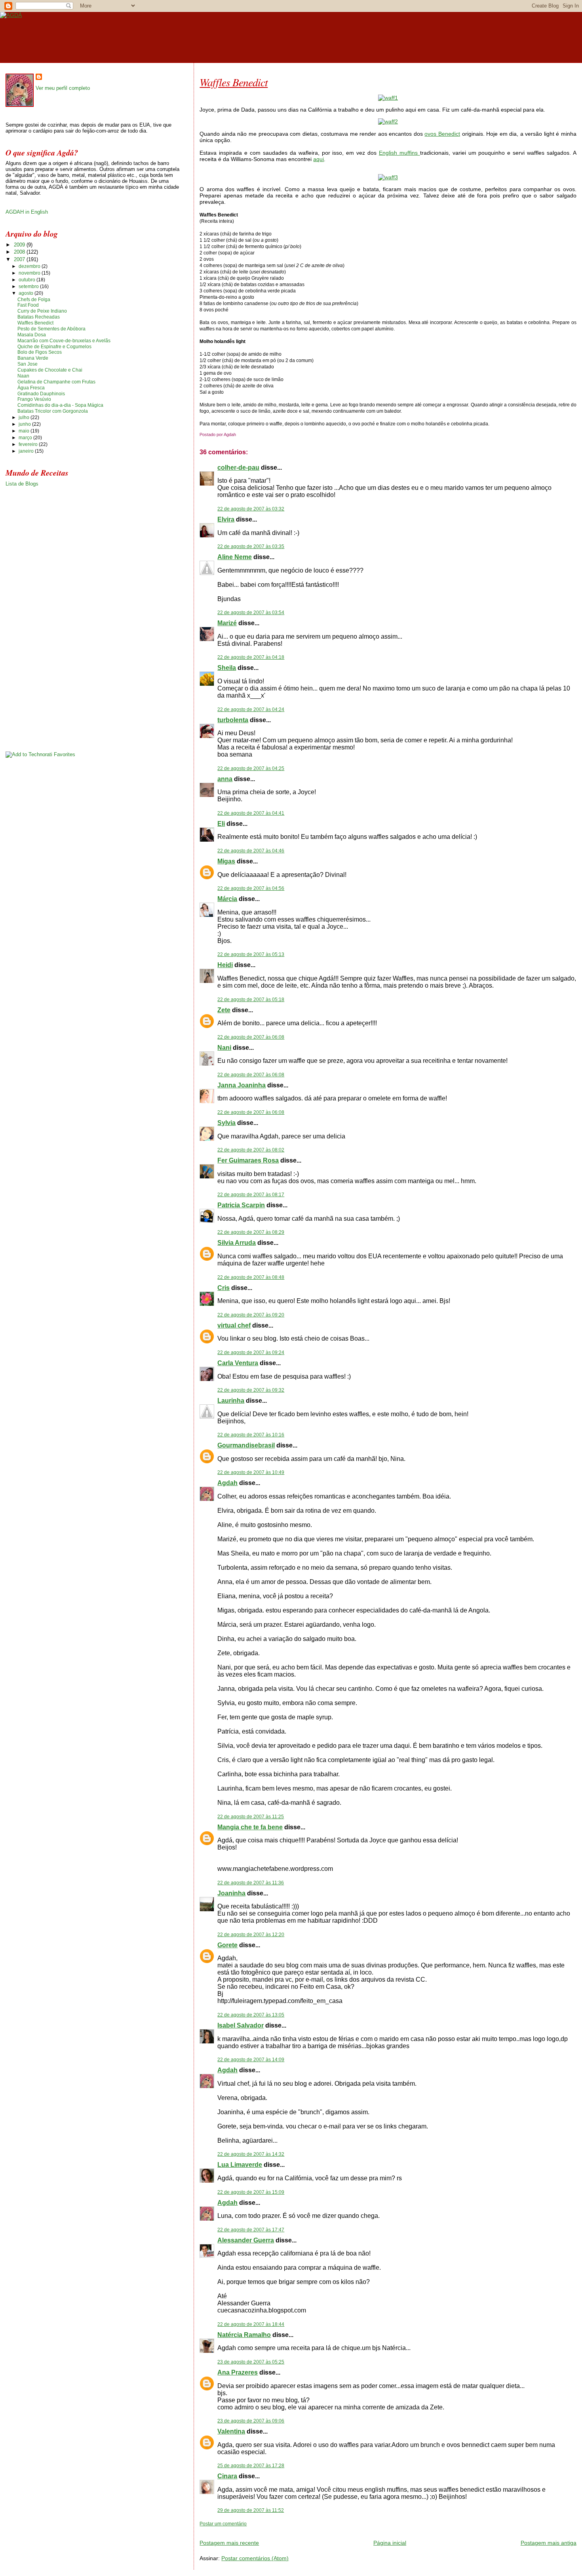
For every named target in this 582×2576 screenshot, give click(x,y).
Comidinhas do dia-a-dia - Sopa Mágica (60, 405)
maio (25, 431)
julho (25, 417)
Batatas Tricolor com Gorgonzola (53, 411)
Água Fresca (31, 388)
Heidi (225, 965)
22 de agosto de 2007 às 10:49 (251, 1472)
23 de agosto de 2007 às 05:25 (251, 2362)
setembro (29, 286)
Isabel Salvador (241, 2025)
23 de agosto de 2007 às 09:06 (251, 2421)
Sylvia (226, 1123)
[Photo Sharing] (388, 98)
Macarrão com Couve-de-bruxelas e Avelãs (64, 341)
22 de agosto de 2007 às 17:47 (251, 2230)
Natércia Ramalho (244, 2335)
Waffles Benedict (234, 82)
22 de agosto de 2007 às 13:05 (251, 2015)
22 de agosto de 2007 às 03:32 (251, 509)
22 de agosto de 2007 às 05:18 (251, 1000)
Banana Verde (33, 358)
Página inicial (390, 2543)
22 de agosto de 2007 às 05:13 (251, 954)
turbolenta (233, 720)
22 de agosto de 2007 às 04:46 (251, 851)
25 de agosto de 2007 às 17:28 (251, 2466)
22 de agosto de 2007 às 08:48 (251, 1277)
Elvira (226, 519)
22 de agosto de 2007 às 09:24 (251, 1352)
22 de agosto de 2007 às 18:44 (251, 2324)
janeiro (27, 451)
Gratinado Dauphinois (41, 394)
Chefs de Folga (34, 300)
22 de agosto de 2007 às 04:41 (251, 813)
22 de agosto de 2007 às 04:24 (251, 709)
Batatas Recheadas (39, 317)
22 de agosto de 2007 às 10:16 (251, 1435)
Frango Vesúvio (34, 399)
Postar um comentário (223, 2524)
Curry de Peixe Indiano (42, 311)
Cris (223, 1288)
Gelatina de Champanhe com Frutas (56, 382)
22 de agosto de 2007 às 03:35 (251, 546)
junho (25, 424)
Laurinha (231, 1401)
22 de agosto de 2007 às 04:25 (251, 768)
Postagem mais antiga (549, 2543)
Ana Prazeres (238, 2372)
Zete (224, 1010)
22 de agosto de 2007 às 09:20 (251, 1315)
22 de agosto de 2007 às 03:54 (251, 613)
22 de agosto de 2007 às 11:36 (251, 1883)
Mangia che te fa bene (250, 1827)
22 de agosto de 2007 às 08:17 (251, 1195)
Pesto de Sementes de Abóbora (51, 329)
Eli (221, 824)
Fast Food (28, 305)
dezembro (30, 266)
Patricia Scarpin (241, 1205)
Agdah (227, 1483)
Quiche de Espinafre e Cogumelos (54, 347)
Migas (226, 861)
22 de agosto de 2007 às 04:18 (251, 657)
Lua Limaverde (240, 2165)
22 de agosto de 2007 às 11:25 (251, 1817)
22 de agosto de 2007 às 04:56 (251, 888)
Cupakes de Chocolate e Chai (50, 370)
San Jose (28, 364)
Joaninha (231, 1893)
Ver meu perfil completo (63, 88)
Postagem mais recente (229, 2543)
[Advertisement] (292, 2530)
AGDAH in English (27, 212)
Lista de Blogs (22, 484)
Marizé (227, 623)
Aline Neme (235, 557)
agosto (27, 293)
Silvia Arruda (237, 1243)
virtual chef (234, 1325)
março (26, 438)
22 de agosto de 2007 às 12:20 (251, 1935)
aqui (319, 159)
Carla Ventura (238, 1363)
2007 (20, 259)
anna (225, 779)
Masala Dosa (32, 335)
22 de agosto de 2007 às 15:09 (251, 2192)
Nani (224, 1048)
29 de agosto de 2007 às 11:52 (251, 2510)
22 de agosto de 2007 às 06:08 (251, 1037)
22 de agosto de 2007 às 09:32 (251, 1390)
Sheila (227, 668)
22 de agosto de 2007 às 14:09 (251, 2060)
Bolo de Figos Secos (40, 352)
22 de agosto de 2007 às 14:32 (251, 2154)
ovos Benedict (442, 134)
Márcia (227, 899)
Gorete (227, 1945)
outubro (28, 280)
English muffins (399, 153)
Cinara (227, 2476)
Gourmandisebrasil (246, 1445)
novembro (30, 273)
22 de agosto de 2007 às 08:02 (251, 1150)
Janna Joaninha (242, 1085)
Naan (23, 376)
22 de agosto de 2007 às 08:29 (251, 1232)
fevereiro (29, 444)
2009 (20, 245)
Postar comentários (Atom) (255, 2558)
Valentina (231, 2431)
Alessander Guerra (246, 2240)
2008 (20, 252)
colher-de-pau (238, 468)
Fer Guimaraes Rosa (248, 1160)
